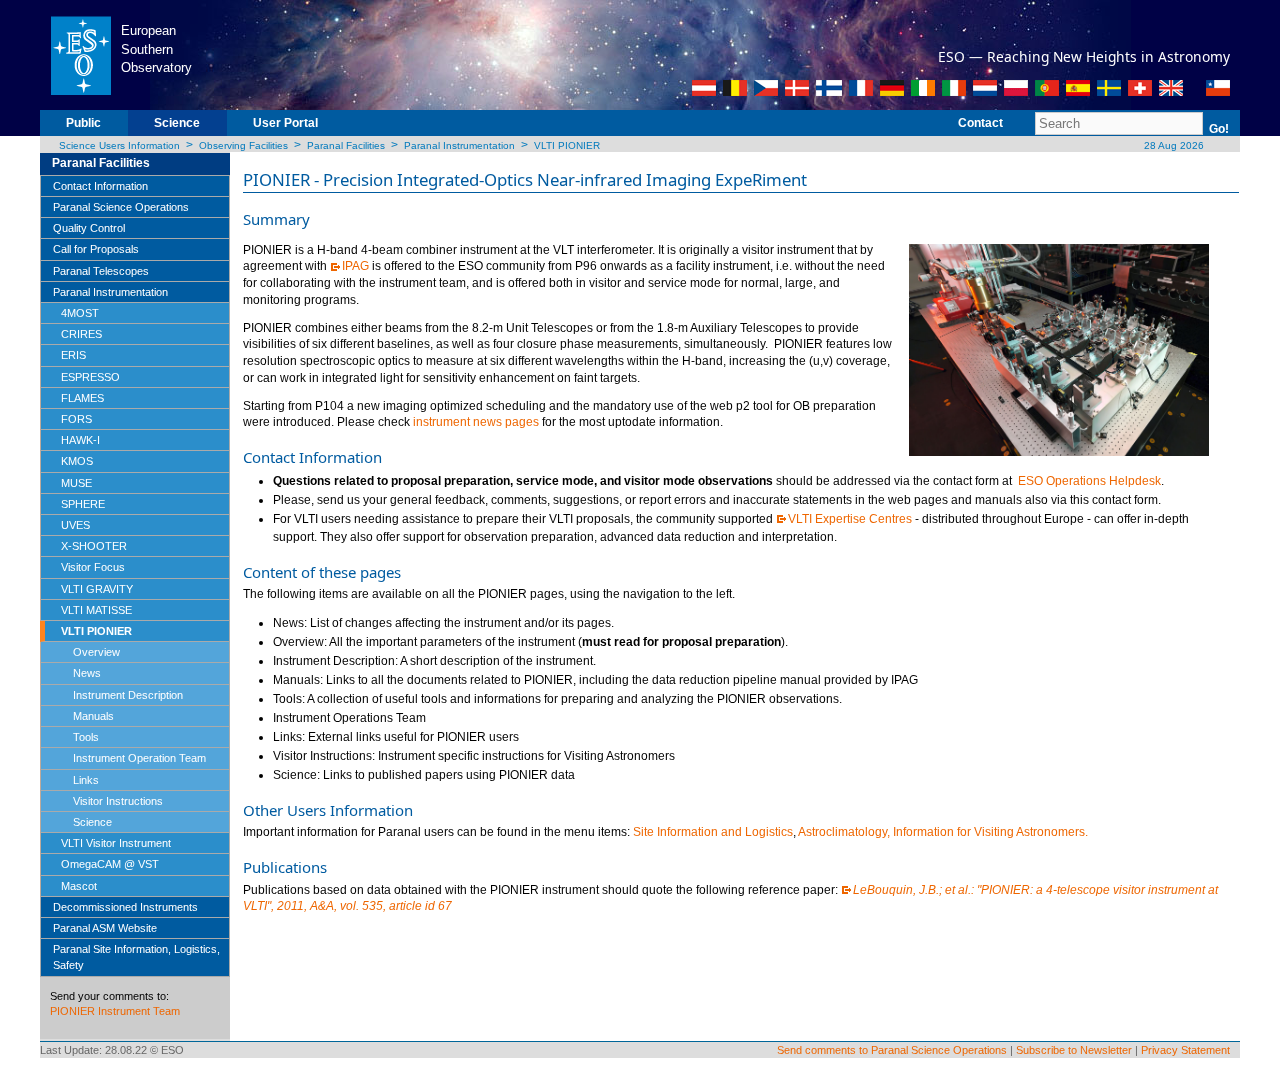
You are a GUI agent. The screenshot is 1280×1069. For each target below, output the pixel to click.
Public (83, 123)
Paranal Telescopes (101, 271)
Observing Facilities (243, 145)
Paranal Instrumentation (459, 145)
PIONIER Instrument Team (115, 1011)
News (87, 673)
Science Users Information (119, 145)
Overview (96, 652)
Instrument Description (128, 695)
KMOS (77, 461)
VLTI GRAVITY (97, 589)
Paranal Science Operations (121, 207)
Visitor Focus (93, 567)
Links (86, 780)
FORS (76, 419)
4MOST (80, 313)
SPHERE (83, 504)
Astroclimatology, (844, 832)
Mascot (79, 886)
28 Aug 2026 (1172, 145)
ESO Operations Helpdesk (1089, 481)
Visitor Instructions (118, 801)
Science (177, 123)
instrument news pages (476, 422)
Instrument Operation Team (139, 758)
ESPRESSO (90, 377)
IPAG (355, 266)
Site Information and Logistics (713, 832)
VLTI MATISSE (96, 610)
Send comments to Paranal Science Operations (892, 1050)
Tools (86, 737)
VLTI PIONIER (567, 145)
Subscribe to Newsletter (1074, 1050)
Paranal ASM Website (105, 928)
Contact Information (100, 186)
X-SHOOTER (94, 546)
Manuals (93, 716)
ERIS (73, 355)
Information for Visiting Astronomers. (990, 832)
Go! (1219, 129)
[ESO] (80, 54)
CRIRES (81, 334)
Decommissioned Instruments (125, 907)
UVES (75, 525)
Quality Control (89, 228)
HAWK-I (80, 440)
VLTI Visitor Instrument (116, 843)
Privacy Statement (1185, 1050)
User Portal (285, 123)
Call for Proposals (96, 249)
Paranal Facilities (346, 145)
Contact (980, 123)
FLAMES (82, 398)
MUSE (76, 483)
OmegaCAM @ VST (110, 864)
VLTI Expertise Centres (850, 519)
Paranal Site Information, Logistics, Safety (136, 957)
